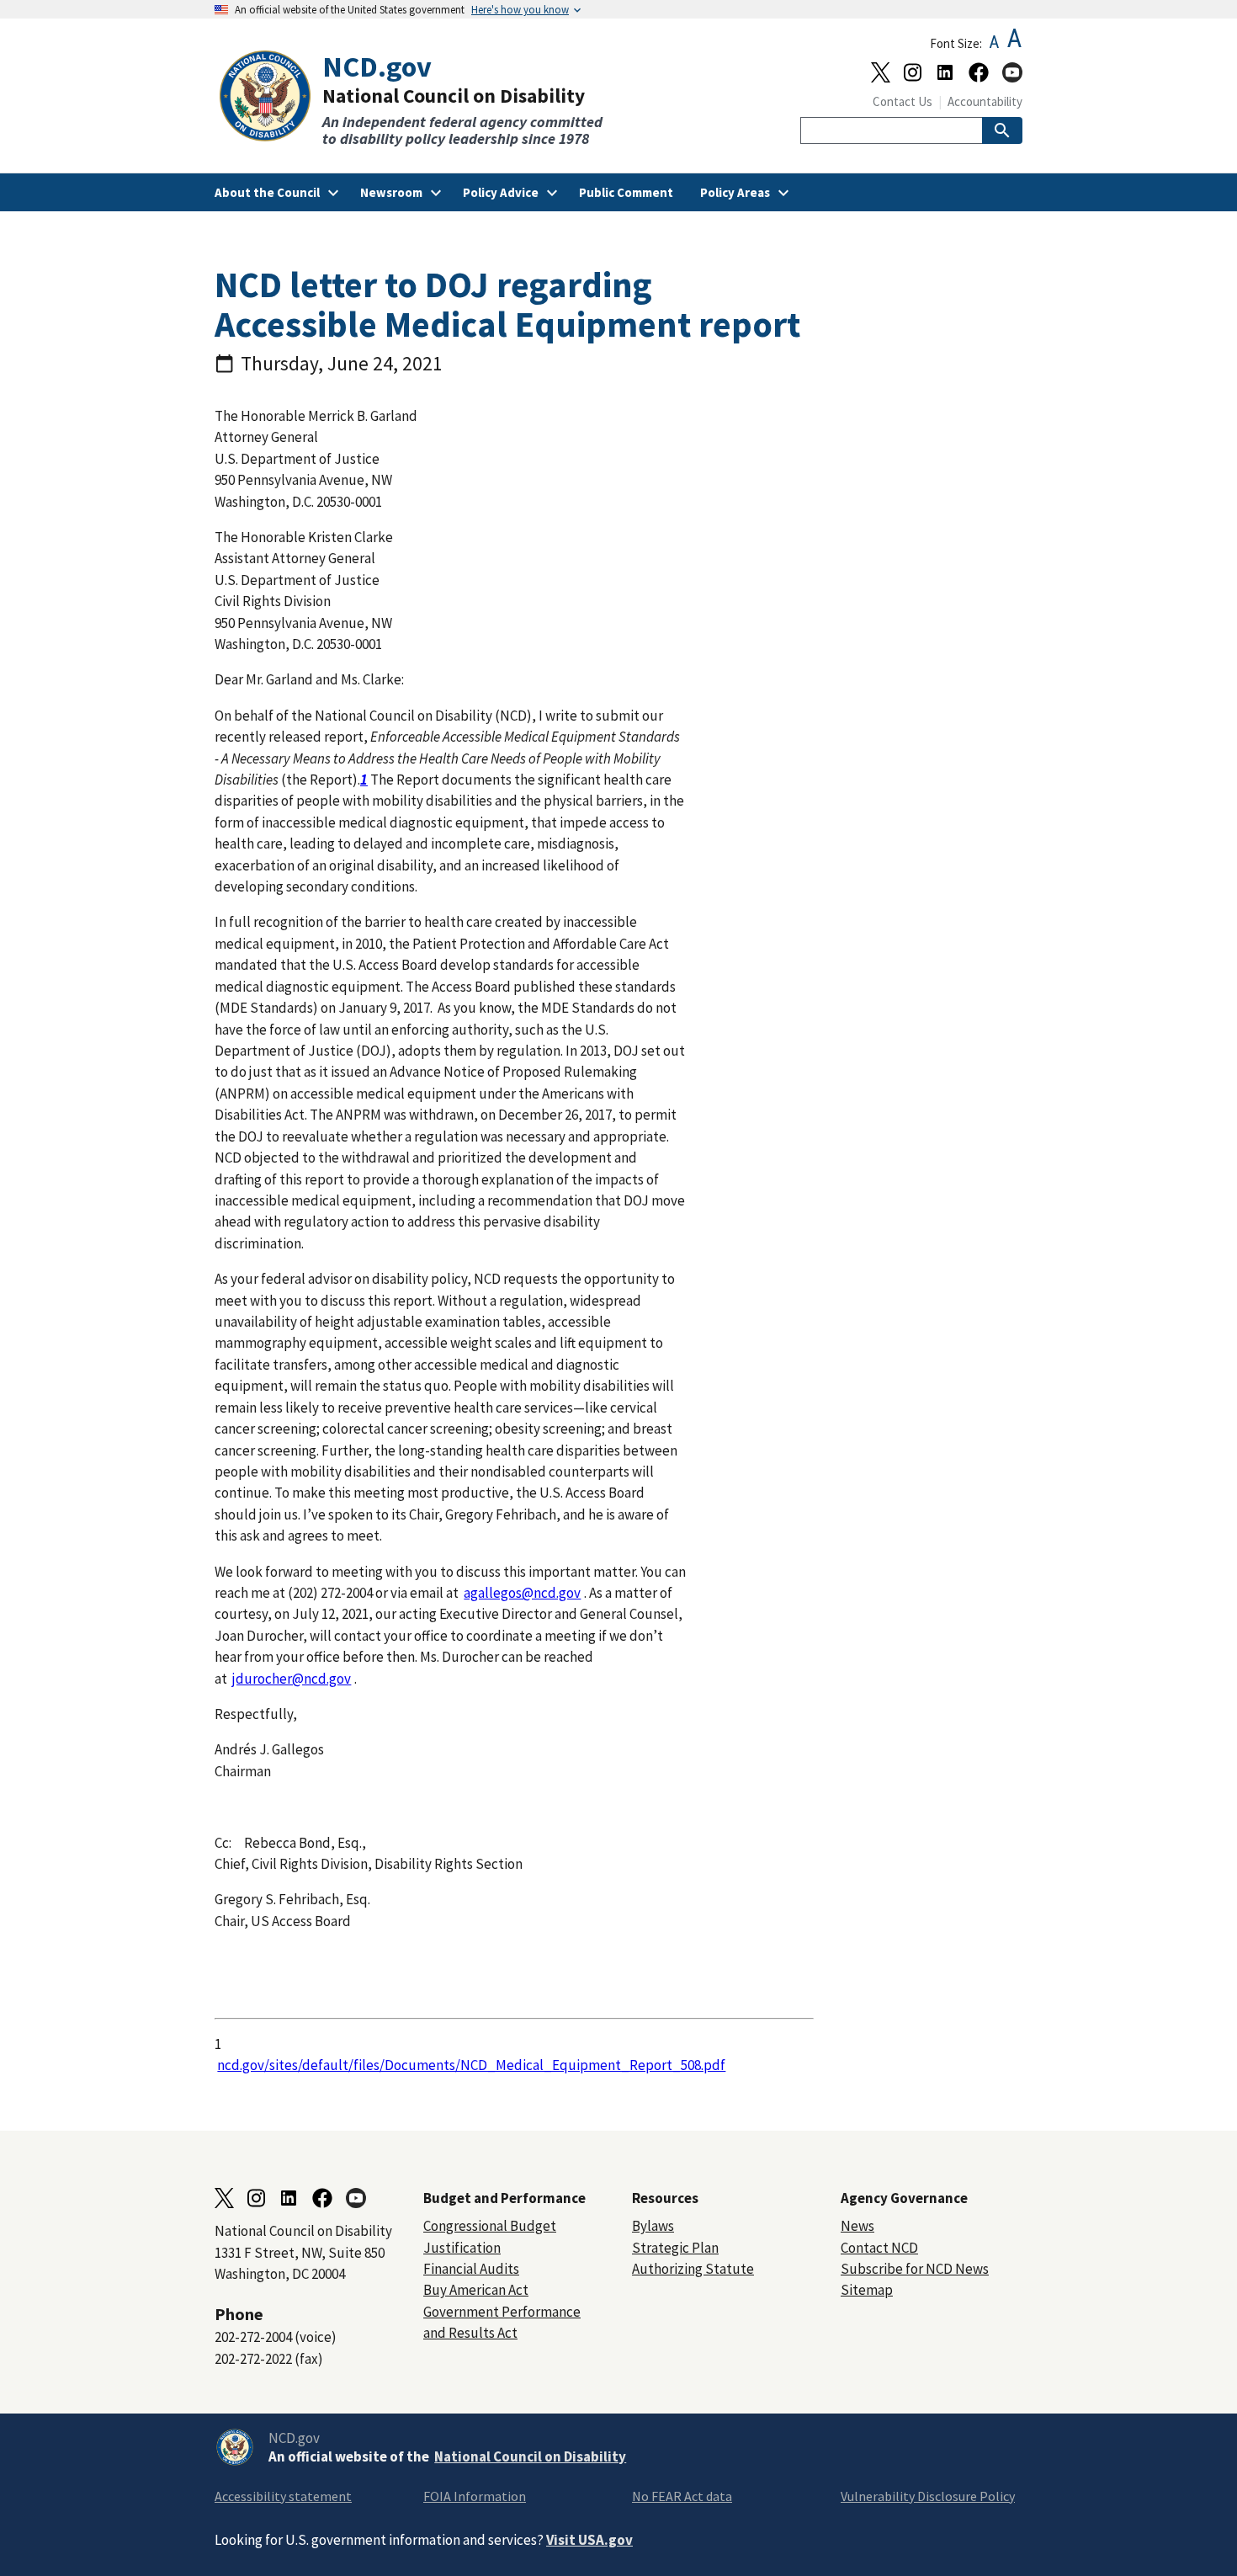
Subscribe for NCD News (915, 2269)
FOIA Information (475, 2496)
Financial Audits (471, 2269)
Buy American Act (476, 2290)
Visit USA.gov (589, 2540)
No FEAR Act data (682, 2496)
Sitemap (867, 2290)
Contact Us (903, 101)
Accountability (985, 101)
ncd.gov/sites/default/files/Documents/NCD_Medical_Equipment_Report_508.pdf (471, 2065)
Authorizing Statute (693, 2269)
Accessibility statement (283, 2496)
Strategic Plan (675, 2248)
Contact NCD (879, 2248)
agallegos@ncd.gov (522, 1593)
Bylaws (653, 2226)
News (857, 2226)
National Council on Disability (530, 2456)
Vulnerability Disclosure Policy (928, 2496)
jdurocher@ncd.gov (292, 1679)
